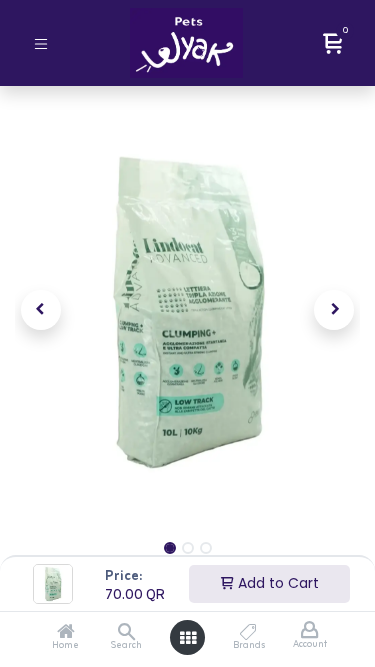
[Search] (126, 634)
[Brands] (248, 634)
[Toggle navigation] (41, 42)
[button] (41, 310)
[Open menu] (188, 638)
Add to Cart (276, 583)
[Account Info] (309, 631)
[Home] (66, 634)
